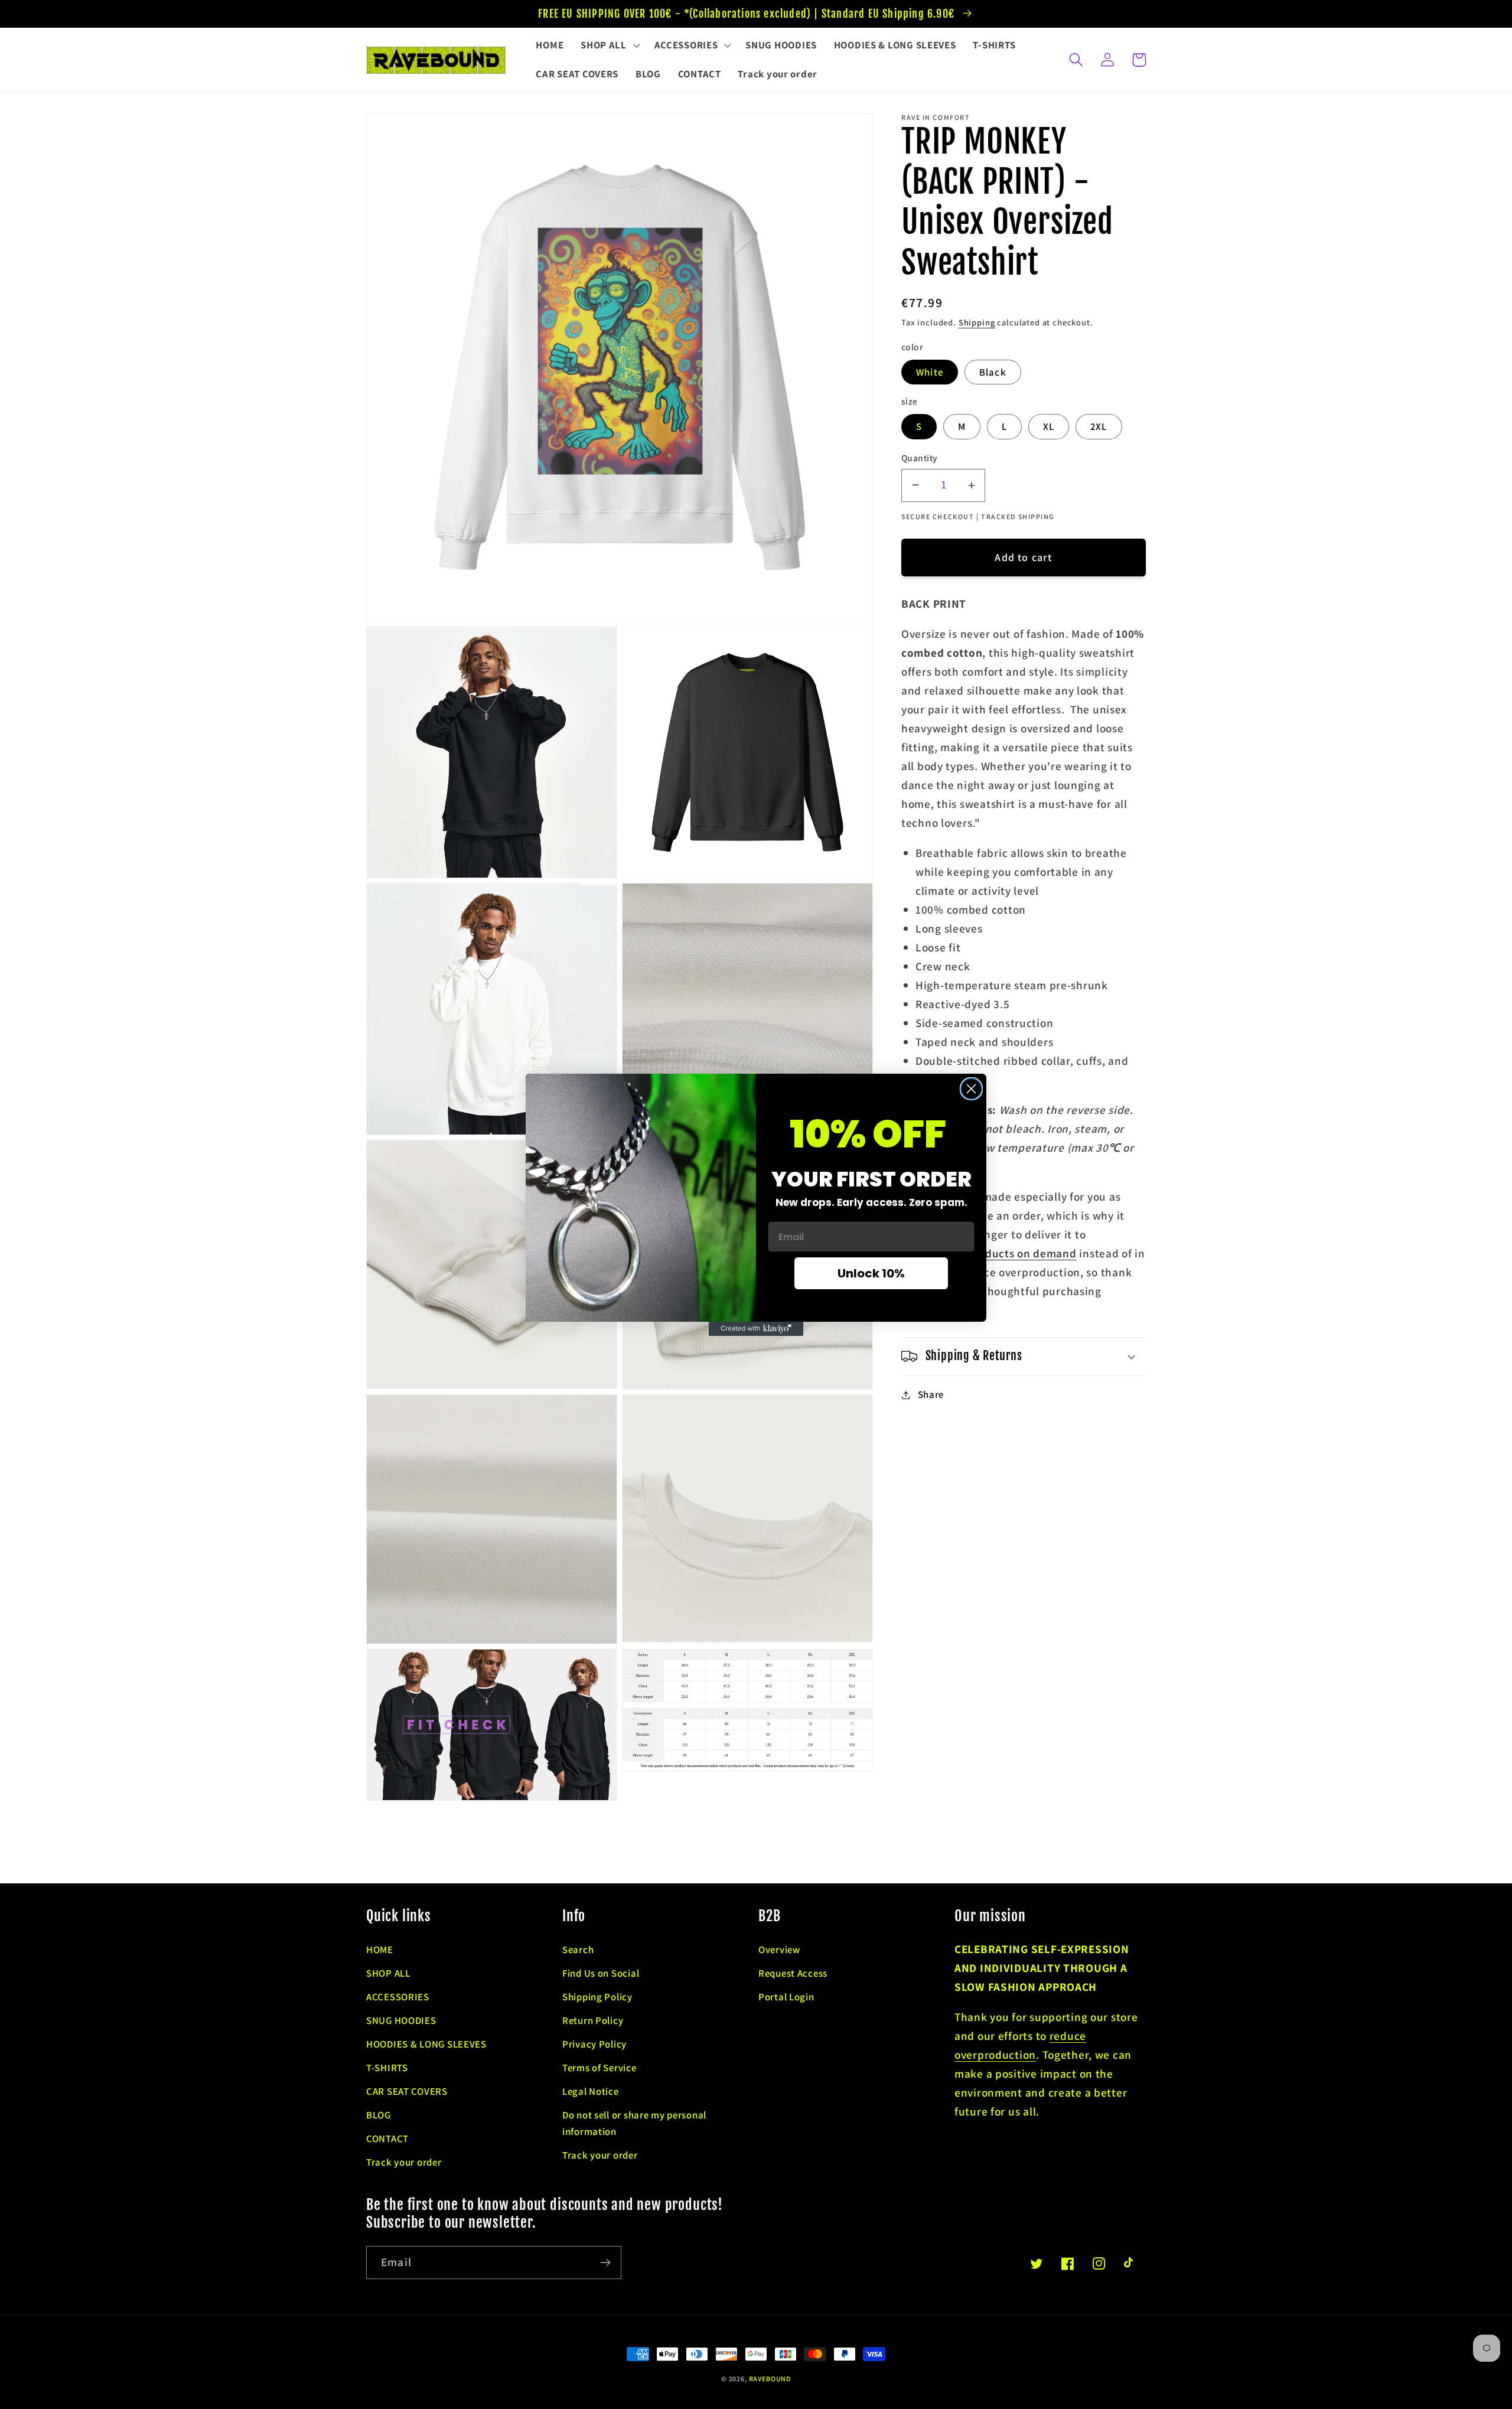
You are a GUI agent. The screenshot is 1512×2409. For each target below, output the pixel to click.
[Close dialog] (971, 1089)
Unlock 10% (871, 1273)
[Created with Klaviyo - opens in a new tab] (756, 1329)
